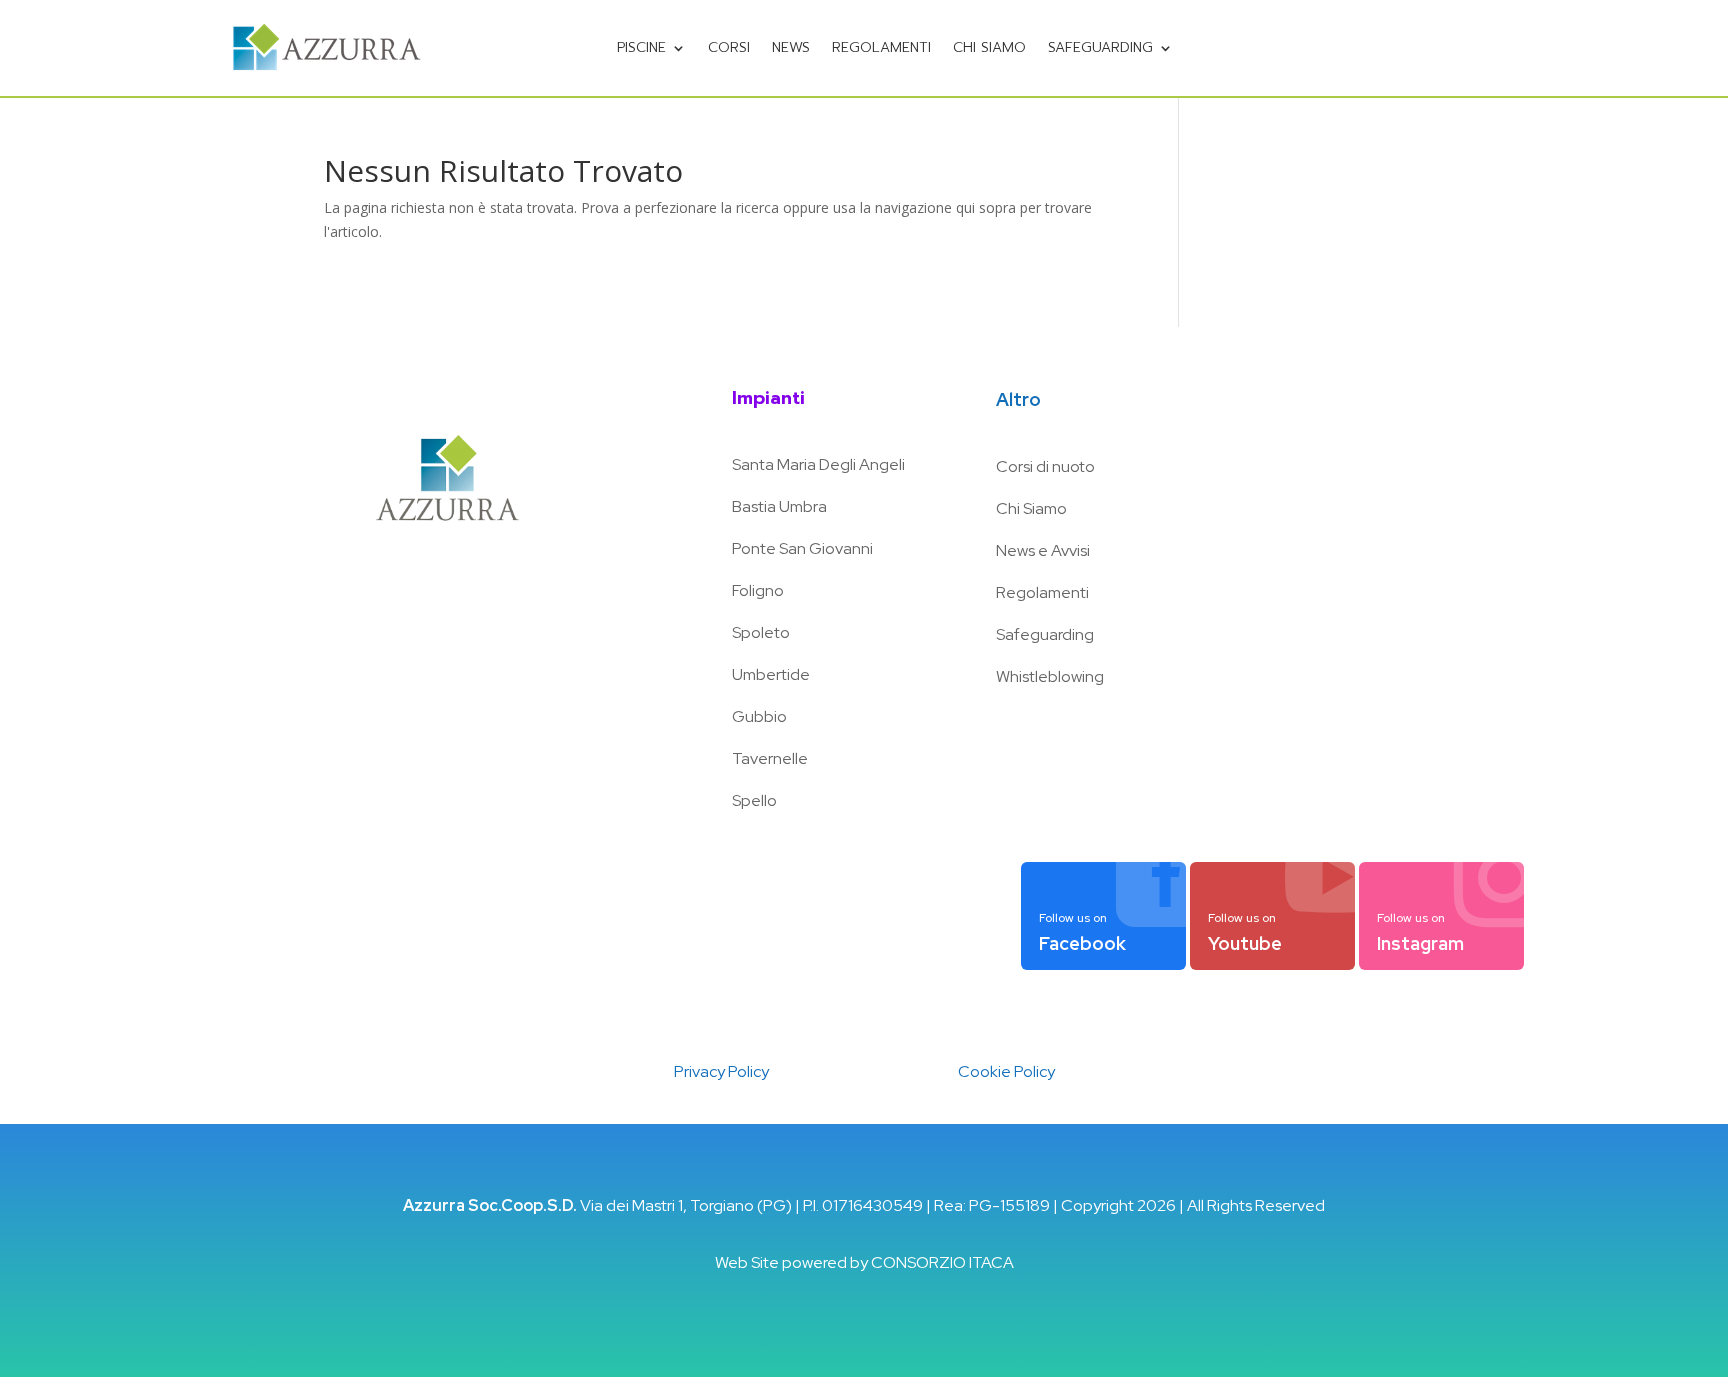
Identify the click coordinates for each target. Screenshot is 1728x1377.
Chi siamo (989, 47)
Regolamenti (881, 47)
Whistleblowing (1050, 676)
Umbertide (771, 674)
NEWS (791, 47)
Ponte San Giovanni (802, 548)
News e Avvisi (1043, 550)
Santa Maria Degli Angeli (818, 464)
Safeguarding (1100, 47)
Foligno (758, 590)
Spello (754, 800)
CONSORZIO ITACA (942, 1262)
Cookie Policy (1006, 1071)
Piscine (641, 47)
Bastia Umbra (779, 506)
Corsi (729, 47)
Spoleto (761, 632)
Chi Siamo (1031, 508)
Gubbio (759, 716)
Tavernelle (770, 758)
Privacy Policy (721, 1071)
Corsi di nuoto (1045, 466)
